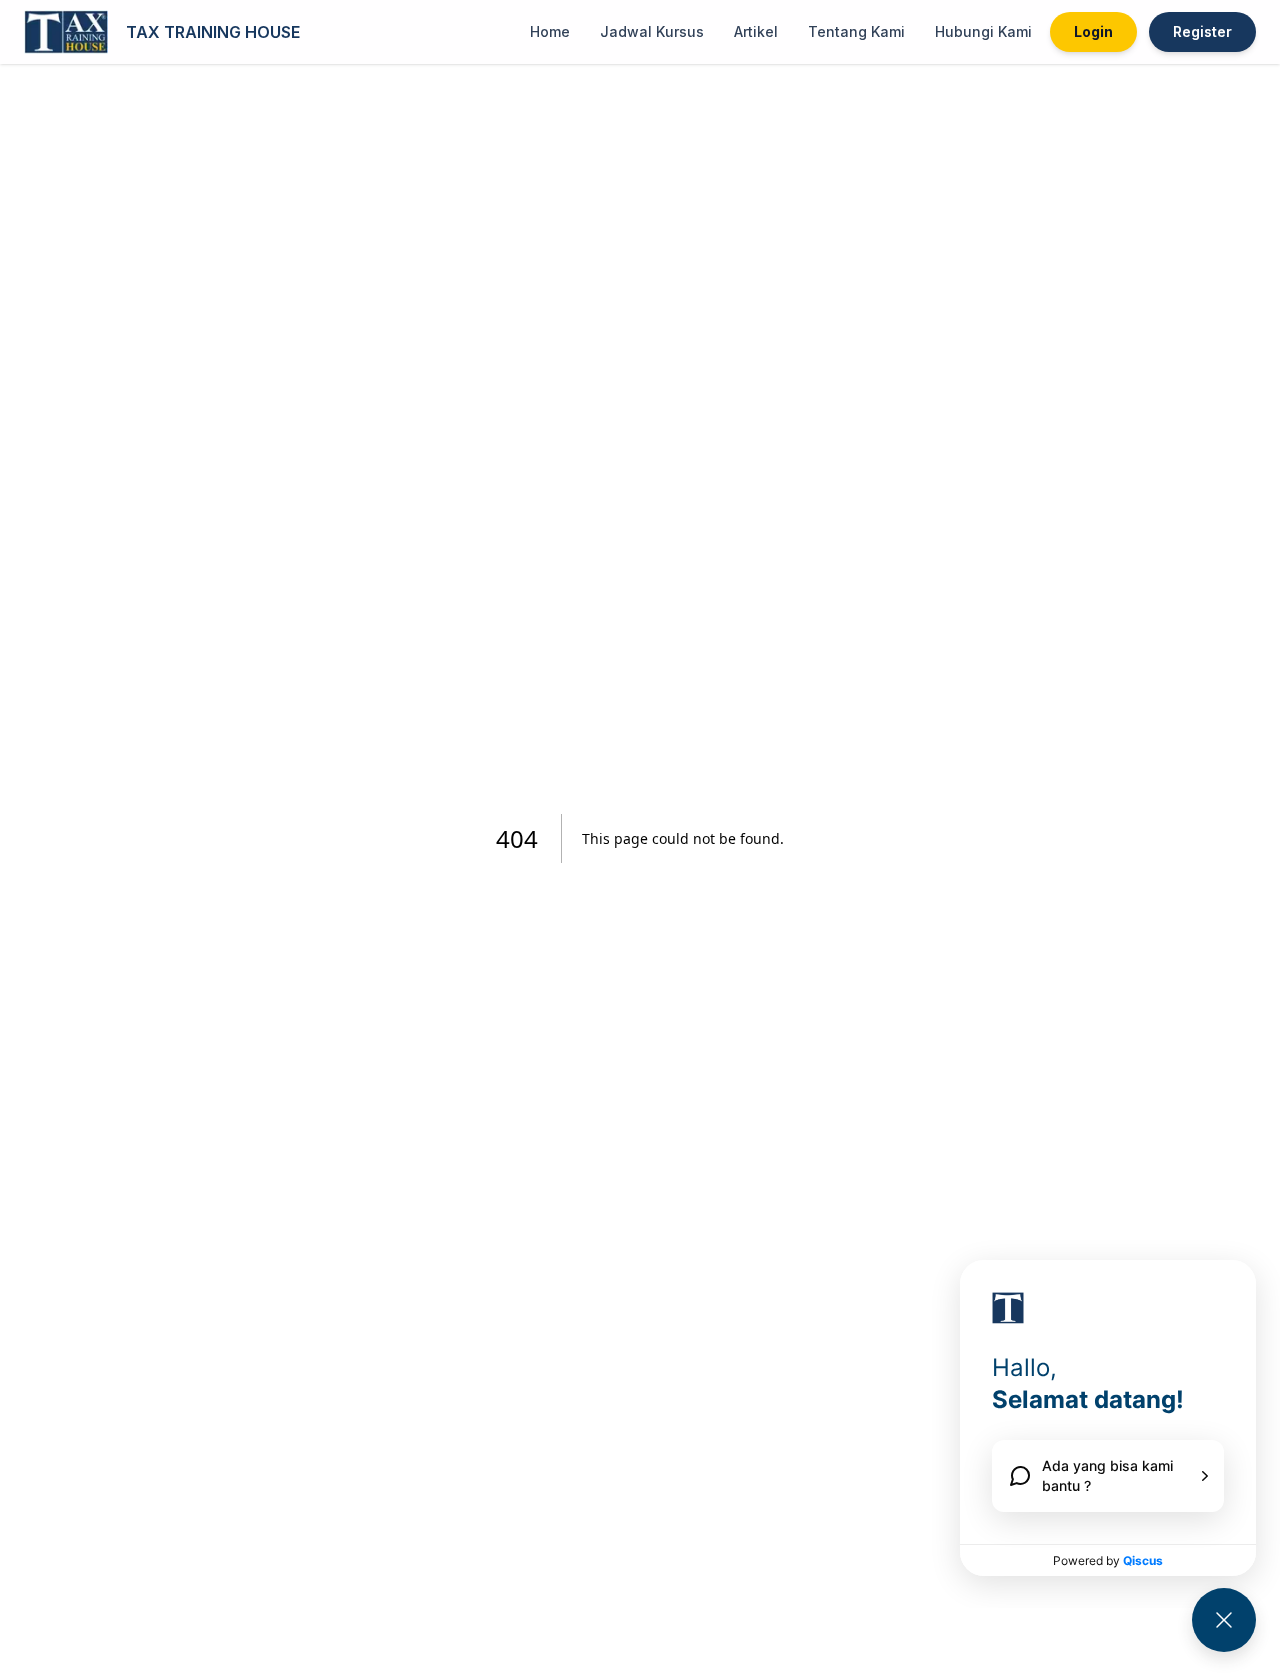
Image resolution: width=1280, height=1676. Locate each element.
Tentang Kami (856, 31)
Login (1093, 31)
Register (1202, 31)
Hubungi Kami (983, 31)
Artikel (756, 31)
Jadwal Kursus (652, 31)
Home (550, 31)
